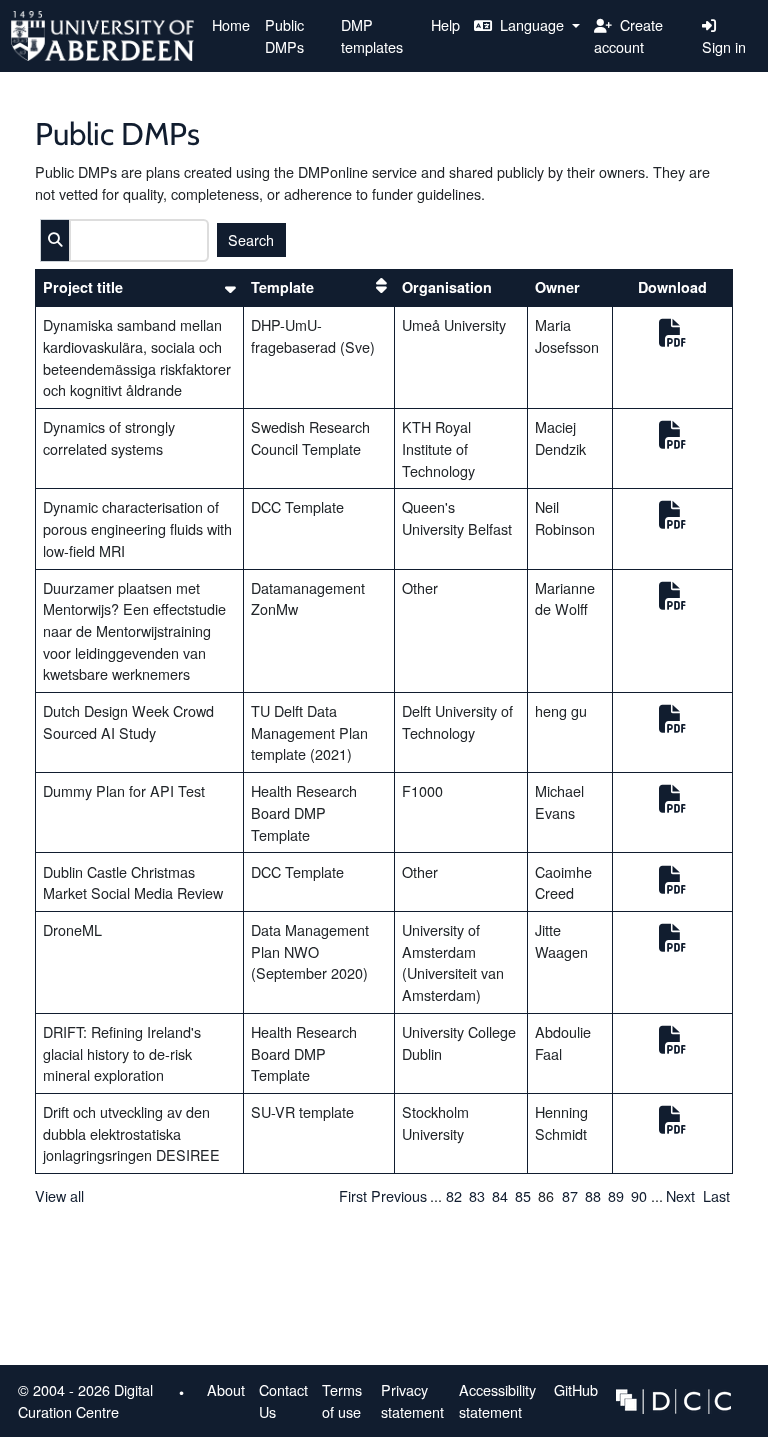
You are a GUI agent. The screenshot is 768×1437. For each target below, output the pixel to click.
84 (500, 1195)
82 (454, 1195)
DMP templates (372, 35)
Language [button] (532, 24)
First (353, 1195)
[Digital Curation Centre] (673, 1398)
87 (570, 1195)
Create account (628, 35)
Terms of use (342, 1400)
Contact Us (283, 1400)
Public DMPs (284, 35)
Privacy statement (412, 1400)
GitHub (572, 1393)
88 (593, 1195)
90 (639, 1195)
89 (616, 1195)
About (226, 1389)
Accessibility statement (497, 1400)
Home (231, 24)
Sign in (724, 46)
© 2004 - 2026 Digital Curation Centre (82, 1404)
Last (716, 1195)
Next (680, 1195)
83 (477, 1195)
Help (445, 24)
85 (523, 1195)
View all (59, 1195)
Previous (399, 1195)
